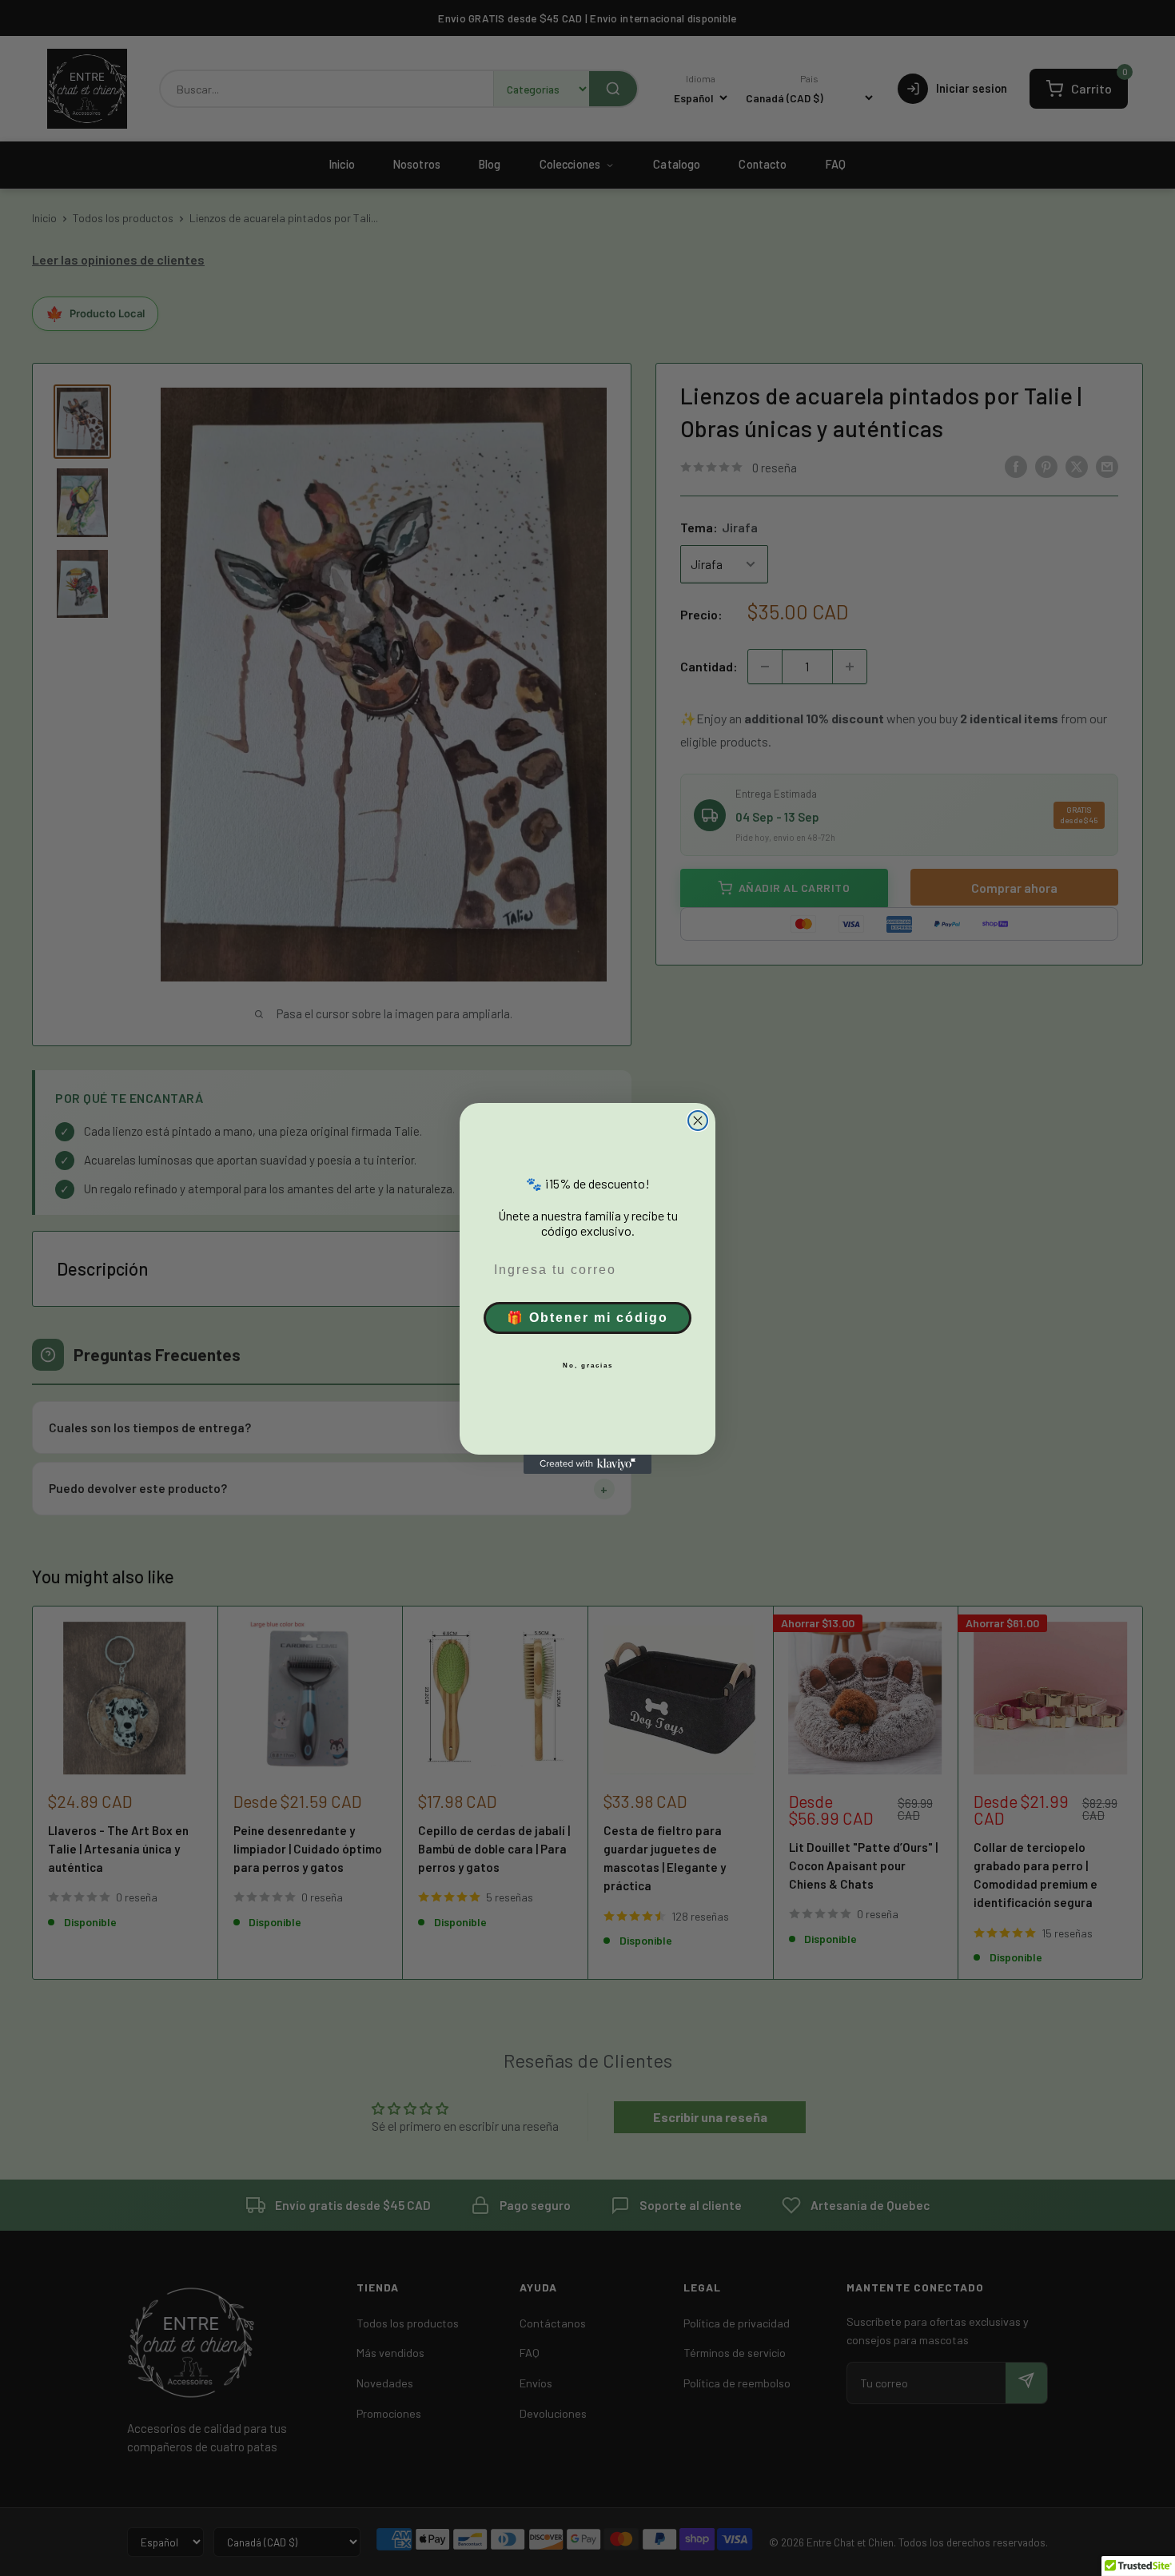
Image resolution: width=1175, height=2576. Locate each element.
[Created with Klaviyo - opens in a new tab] (587, 1464)
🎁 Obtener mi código (587, 1318)
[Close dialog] (698, 1121)
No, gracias (588, 1366)
